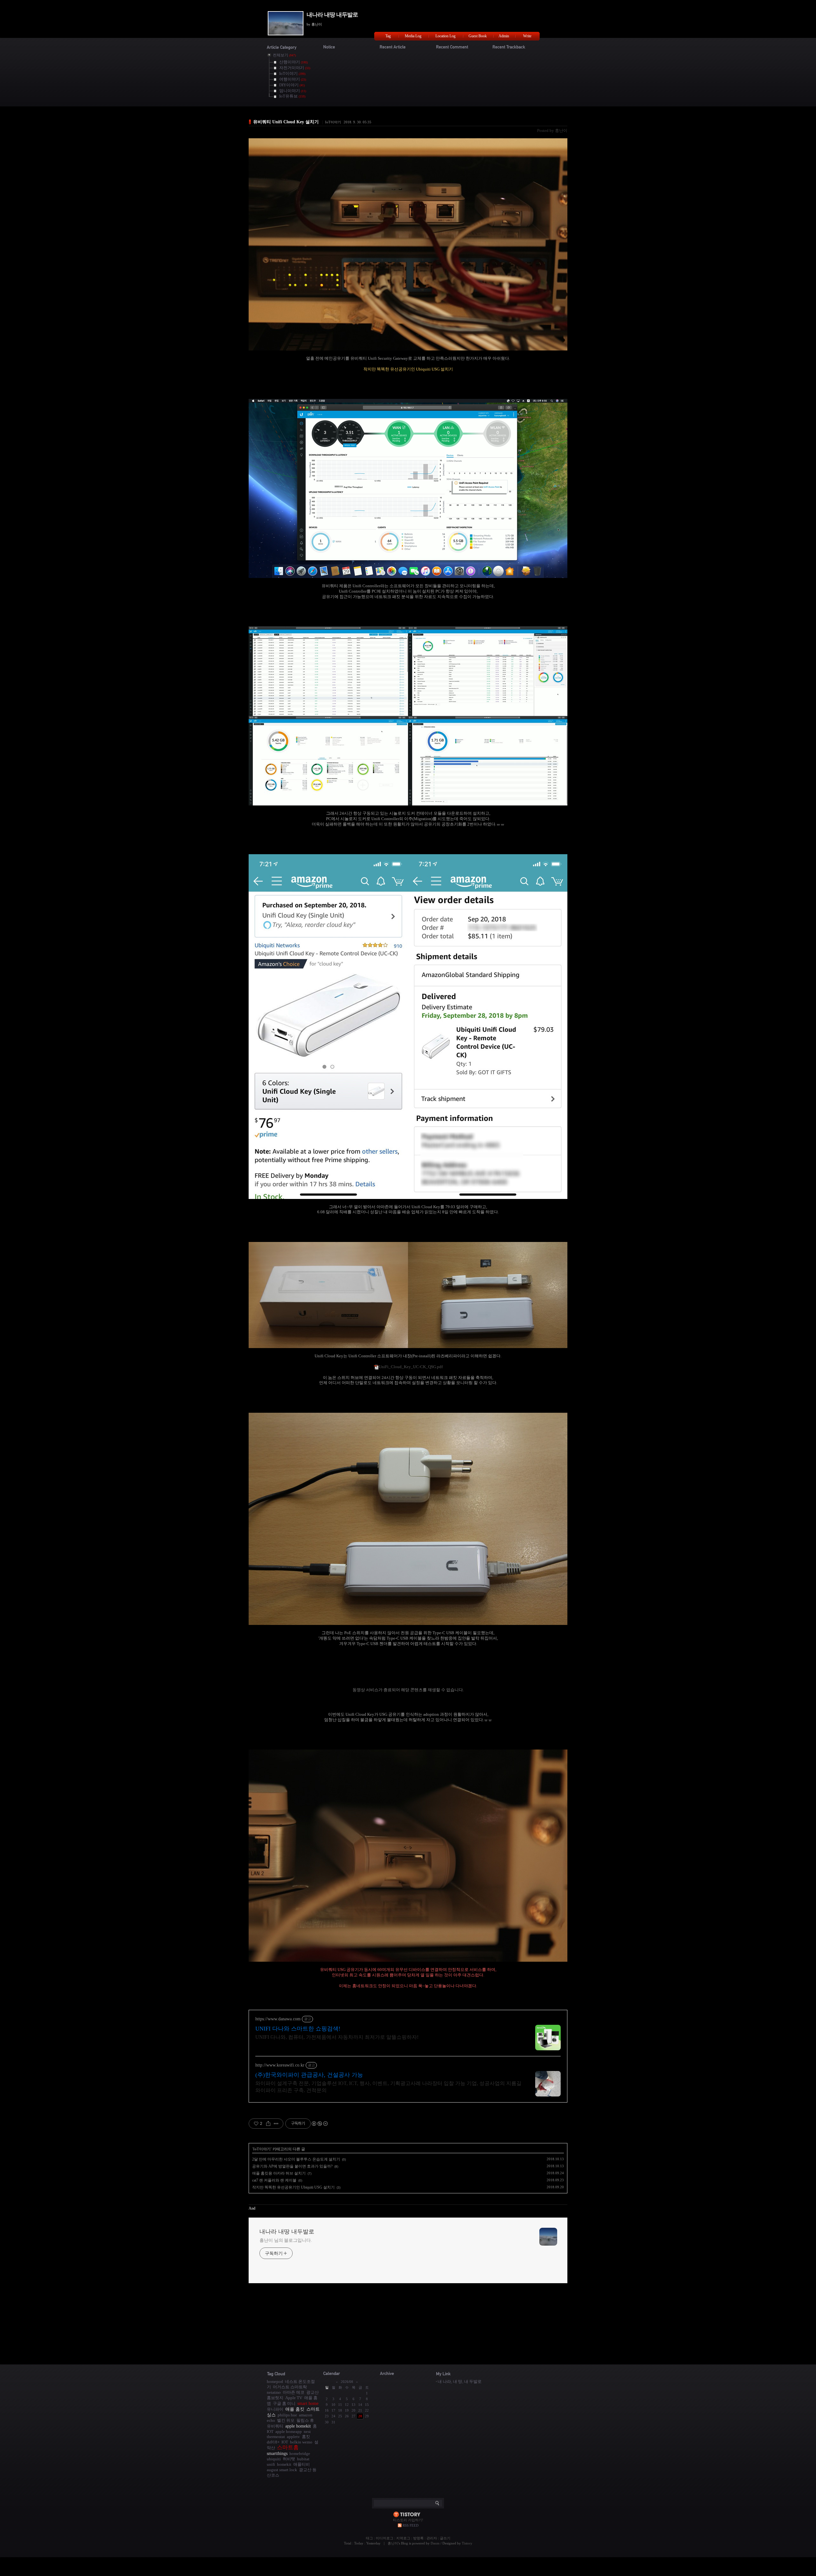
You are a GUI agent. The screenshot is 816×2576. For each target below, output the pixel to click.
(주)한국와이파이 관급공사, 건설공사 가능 (309, 2075)
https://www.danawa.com (278, 2019)
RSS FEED (411, 2525)
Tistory (467, 2543)
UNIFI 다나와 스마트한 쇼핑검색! (298, 2029)
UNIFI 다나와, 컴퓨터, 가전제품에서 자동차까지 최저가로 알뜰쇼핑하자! (337, 2037)
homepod (275, 2381)
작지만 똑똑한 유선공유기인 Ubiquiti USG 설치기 (293, 2187)
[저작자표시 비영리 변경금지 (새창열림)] (319, 2124)
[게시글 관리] (276, 2124)
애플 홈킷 (295, 2409)
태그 (369, 2538)
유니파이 (275, 2409)
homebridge (300, 2453)
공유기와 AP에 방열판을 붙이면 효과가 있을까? (292, 2166)
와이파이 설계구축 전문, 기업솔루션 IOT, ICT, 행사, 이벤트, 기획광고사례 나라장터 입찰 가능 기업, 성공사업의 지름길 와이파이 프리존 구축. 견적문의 (388, 2087)
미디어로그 (385, 2538)
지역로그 (403, 2538)
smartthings (277, 2453)
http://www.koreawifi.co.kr (280, 2065)
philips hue (287, 2415)
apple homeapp (289, 2432)
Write (527, 36)
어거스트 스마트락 (290, 2387)
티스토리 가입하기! (408, 2520)
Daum (435, 2543)
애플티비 (302, 2464)
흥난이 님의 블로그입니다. (286, 2240)
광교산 (313, 2392)
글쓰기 (445, 2538)
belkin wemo (301, 2442)
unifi (271, 2464)
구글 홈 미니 (284, 2403)
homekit (284, 2464)
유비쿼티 (275, 2426)
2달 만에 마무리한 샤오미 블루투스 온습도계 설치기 (296, 2159)
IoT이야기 (333, 122)
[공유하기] (268, 2124)
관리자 (432, 2538)
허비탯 (289, 2459)
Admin (504, 36)
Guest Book (478, 36)
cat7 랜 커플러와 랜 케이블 (274, 2180)
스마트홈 (288, 2447)
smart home (308, 2403)
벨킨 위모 (286, 2420)
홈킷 (306, 2437)
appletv (293, 2437)
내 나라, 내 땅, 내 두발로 (460, 2381)
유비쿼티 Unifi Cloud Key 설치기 (286, 122)
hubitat (303, 2459)
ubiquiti (274, 2459)
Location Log (445, 36)
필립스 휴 (305, 2420)
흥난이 (393, 2543)
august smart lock (282, 2470)
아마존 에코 (294, 2392)
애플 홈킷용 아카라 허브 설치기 (279, 2173)
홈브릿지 (275, 2398)
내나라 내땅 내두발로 (332, 15)
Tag (388, 36)
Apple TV (294, 2398)
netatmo (274, 2392)
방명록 (418, 2538)
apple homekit (298, 2426)
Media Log (413, 36)
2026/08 (347, 2382)
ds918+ (273, 2442)
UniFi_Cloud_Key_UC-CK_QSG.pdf (411, 1367)
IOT (285, 2442)
